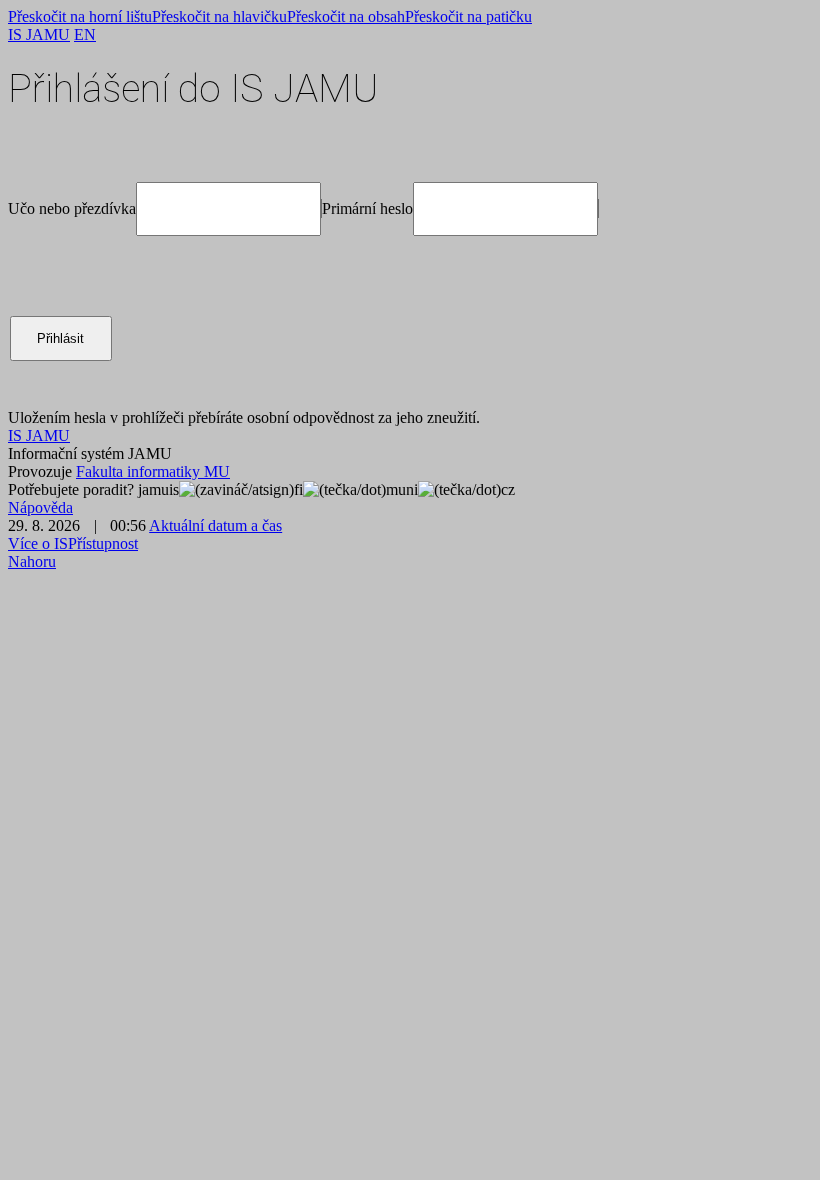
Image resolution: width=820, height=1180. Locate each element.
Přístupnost (103, 543)
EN (85, 34)
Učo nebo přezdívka (72, 208)
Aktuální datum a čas (215, 525)
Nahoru (32, 561)
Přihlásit (60, 338)
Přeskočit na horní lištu (80, 16)
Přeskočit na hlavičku (219, 16)
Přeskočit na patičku (468, 16)
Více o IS (38, 543)
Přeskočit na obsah (346, 16)
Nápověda (40, 507)
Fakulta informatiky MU (153, 471)
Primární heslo (367, 208)
